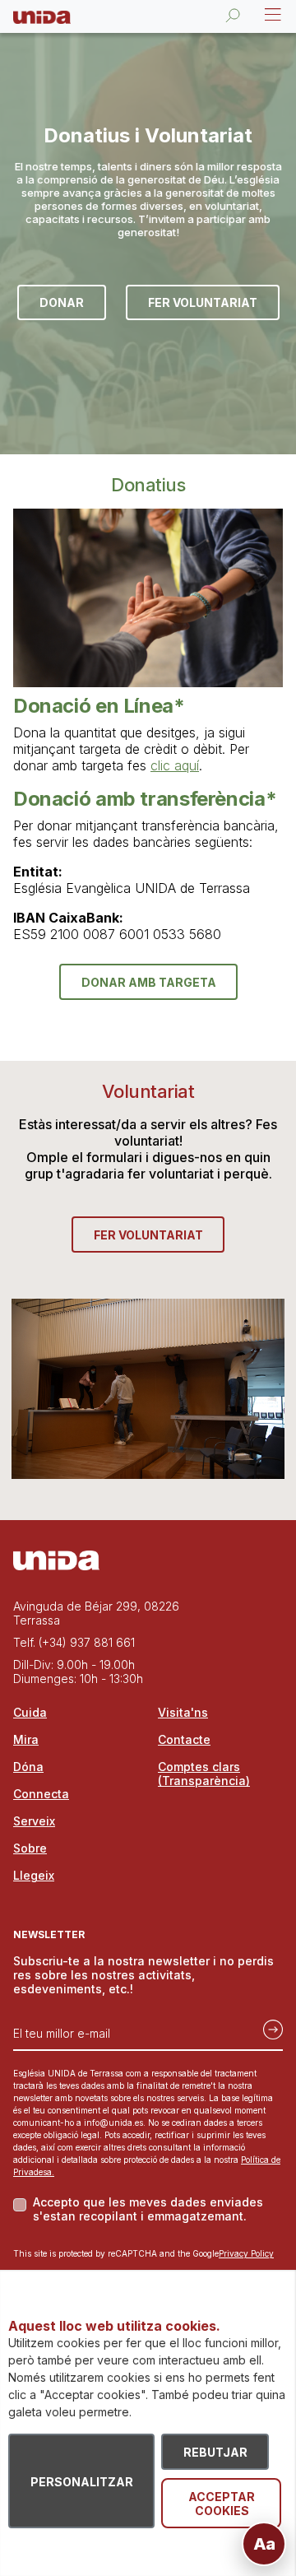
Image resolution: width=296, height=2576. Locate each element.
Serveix (34, 1821)
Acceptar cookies (222, 2504)
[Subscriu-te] (268, 2027)
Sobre (30, 1848)
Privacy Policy (246, 2253)
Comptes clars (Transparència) (204, 1774)
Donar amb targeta (149, 982)
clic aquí (175, 765)
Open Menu (271, 15)
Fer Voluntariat (203, 302)
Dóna (28, 1767)
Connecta (41, 1794)
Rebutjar (215, 2452)
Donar (62, 302)
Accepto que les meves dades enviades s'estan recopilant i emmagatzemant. (148, 2209)
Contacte (184, 1739)
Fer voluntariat (148, 1235)
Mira (26, 1739)
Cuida (30, 1712)
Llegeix (34, 1875)
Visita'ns (183, 1712)
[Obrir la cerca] (233, 15)
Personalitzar (82, 2482)
